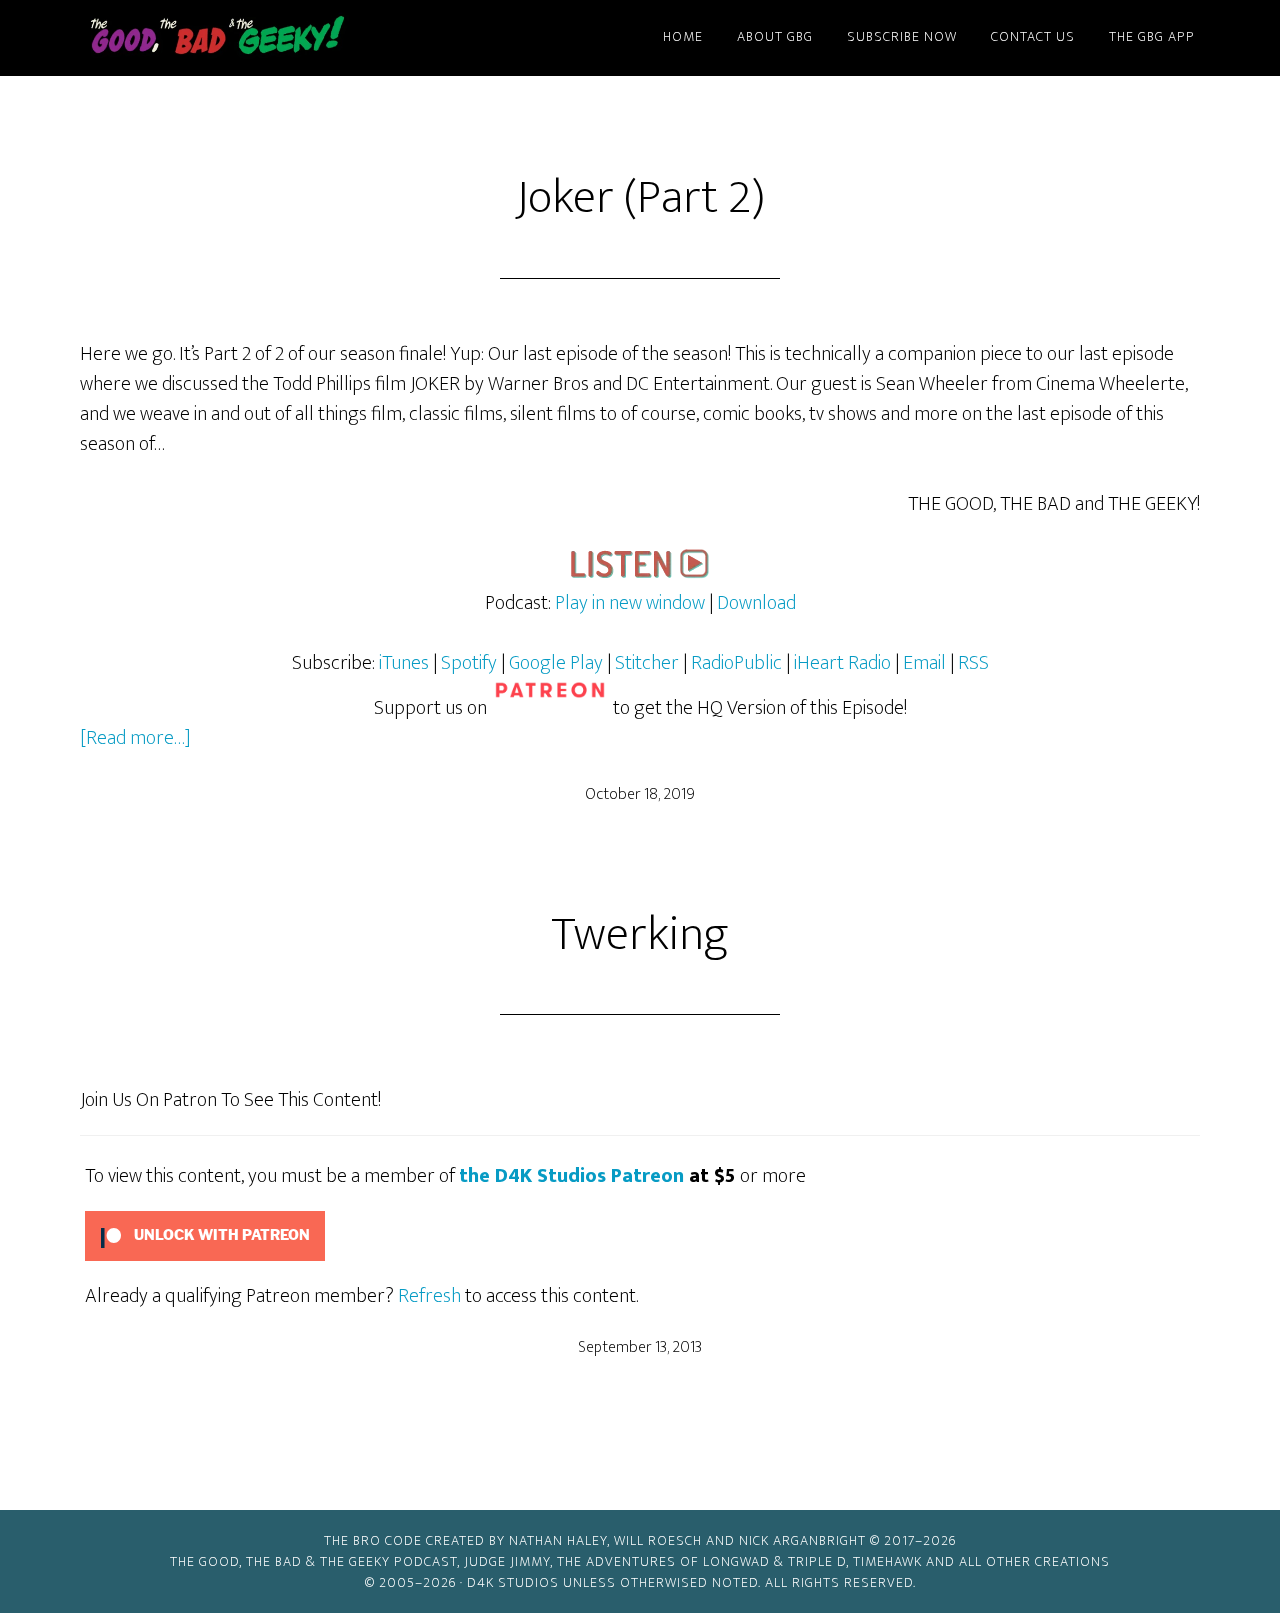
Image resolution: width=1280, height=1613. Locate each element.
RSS (973, 663)
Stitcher (647, 663)
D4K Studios (513, 1582)
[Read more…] (135, 738)
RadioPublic (736, 663)
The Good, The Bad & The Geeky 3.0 (250, 38)
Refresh (429, 1296)
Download (756, 603)
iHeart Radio (842, 663)
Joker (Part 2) (640, 198)
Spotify (469, 663)
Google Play (556, 663)
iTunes (404, 663)
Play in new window (630, 603)
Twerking (640, 935)
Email (926, 663)
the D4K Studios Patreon (571, 1176)
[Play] (640, 573)
